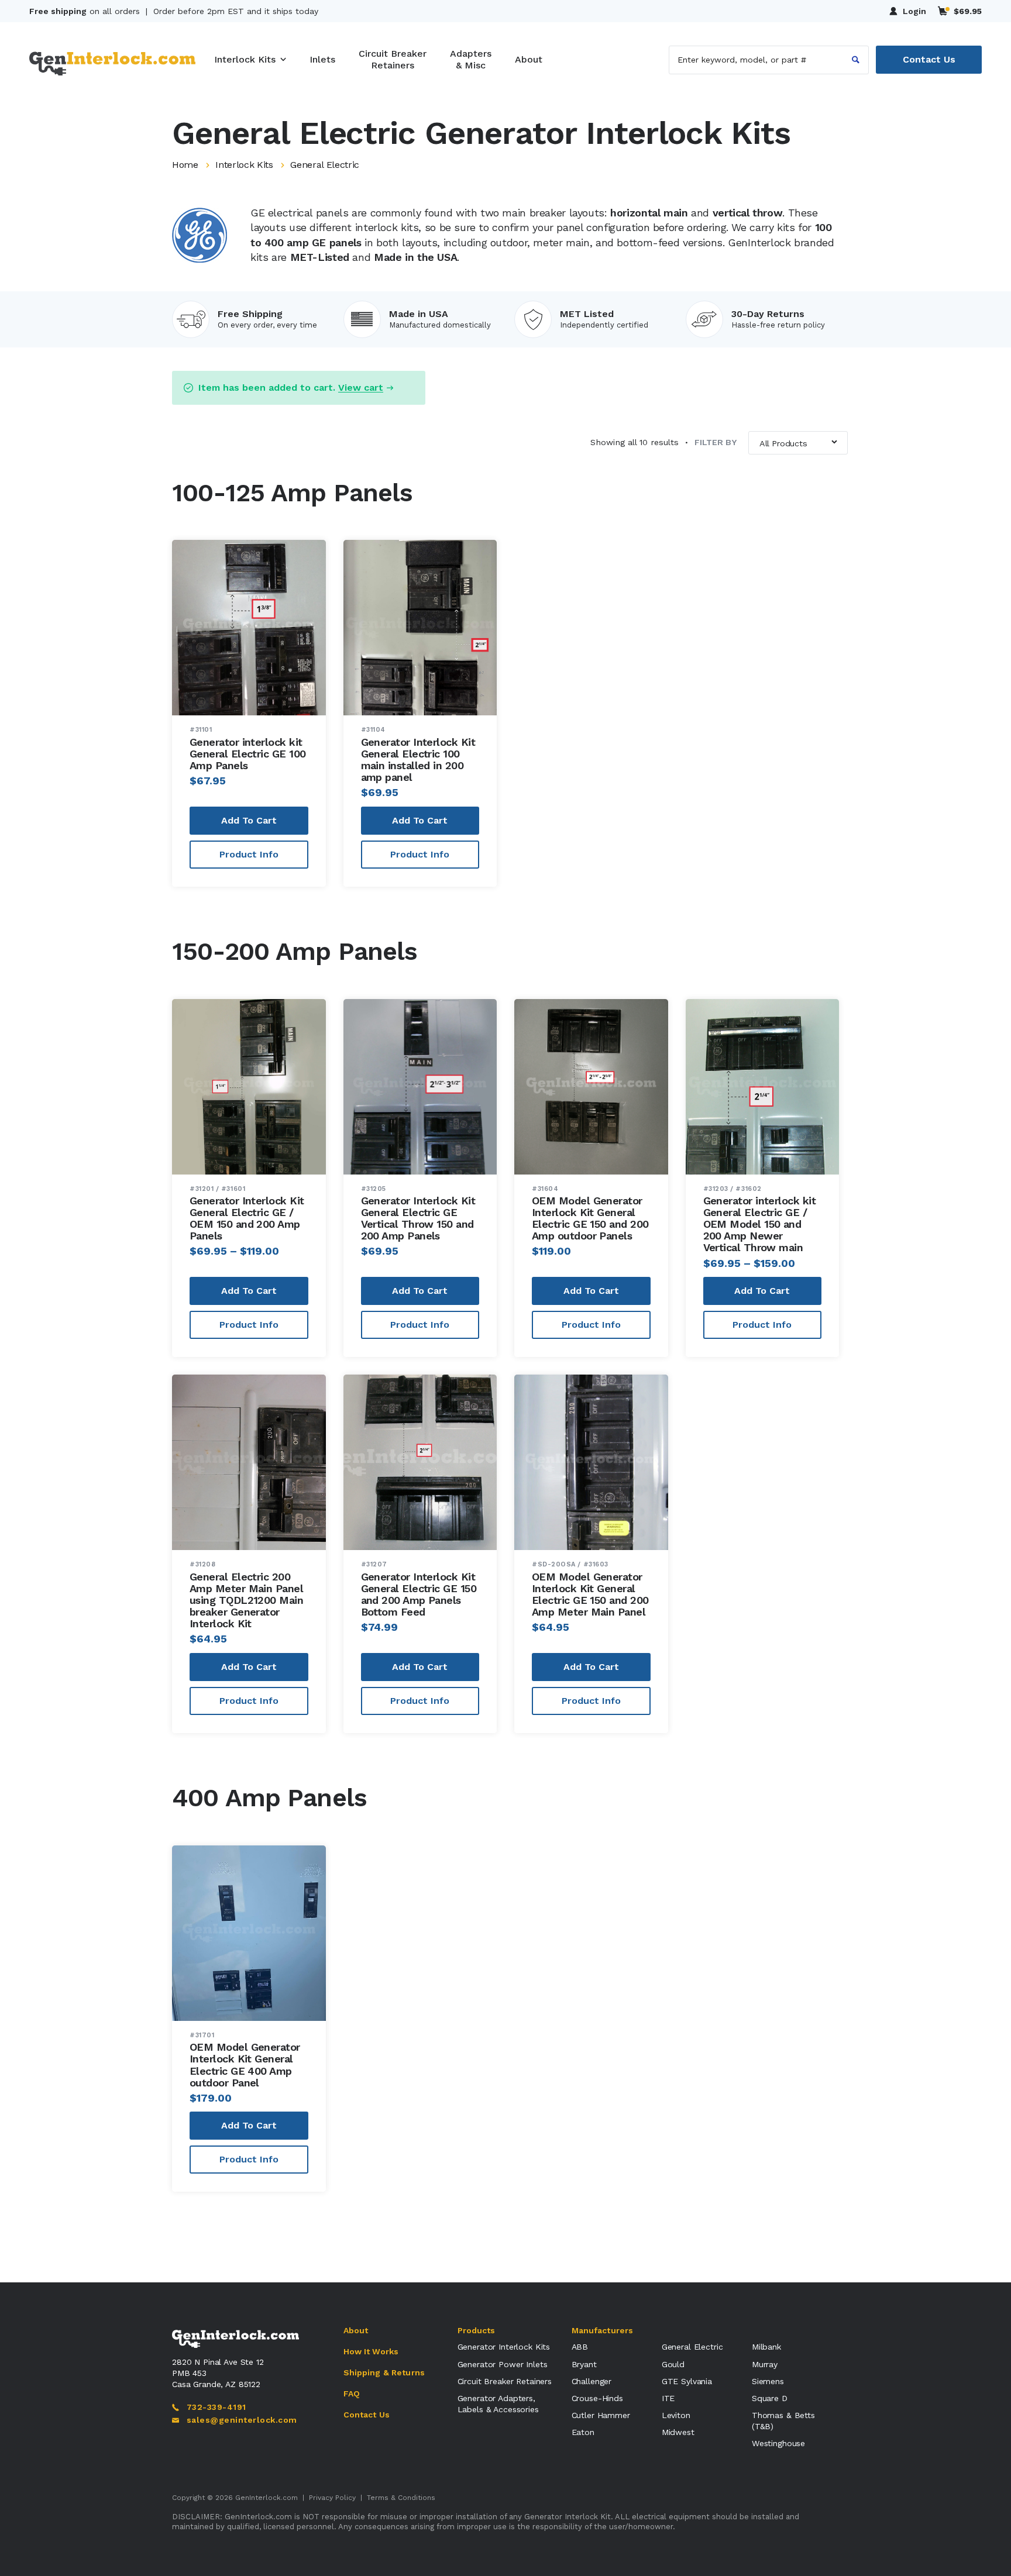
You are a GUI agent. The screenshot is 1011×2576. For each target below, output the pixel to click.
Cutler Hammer (601, 2415)
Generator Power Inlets (503, 2364)
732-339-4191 (216, 2407)
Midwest (678, 2432)
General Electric (692, 2347)
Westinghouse (778, 2443)
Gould (673, 2364)
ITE (668, 2398)
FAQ (352, 2394)
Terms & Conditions (401, 2498)
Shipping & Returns (384, 2372)
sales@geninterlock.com (242, 2420)
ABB (580, 2347)
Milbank (766, 2347)
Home (185, 165)
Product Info (249, 854)
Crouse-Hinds (597, 2398)
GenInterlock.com (266, 2498)
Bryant (584, 2364)
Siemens (768, 2381)
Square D (770, 2398)
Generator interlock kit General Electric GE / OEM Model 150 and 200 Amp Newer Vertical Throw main (760, 1224)
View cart (361, 388)
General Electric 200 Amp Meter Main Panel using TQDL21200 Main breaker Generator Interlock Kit (246, 1600)
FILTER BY (711, 442)
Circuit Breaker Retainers (393, 59)
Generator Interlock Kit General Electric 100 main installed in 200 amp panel (418, 760)
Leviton (676, 2415)
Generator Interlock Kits (504, 2347)
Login (914, 11)
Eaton (583, 2432)
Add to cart (249, 820)
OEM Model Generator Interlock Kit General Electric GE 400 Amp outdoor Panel (245, 2064)
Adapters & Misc (471, 59)
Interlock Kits (245, 59)
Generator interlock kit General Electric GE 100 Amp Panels (248, 754)
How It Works (371, 2351)
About (529, 59)
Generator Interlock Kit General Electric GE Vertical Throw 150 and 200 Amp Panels (418, 1218)
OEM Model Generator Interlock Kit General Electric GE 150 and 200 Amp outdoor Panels (590, 1218)
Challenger (592, 2381)
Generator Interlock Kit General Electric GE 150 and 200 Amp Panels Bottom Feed (419, 1594)
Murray (765, 2364)
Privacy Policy (332, 2498)
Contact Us (929, 59)
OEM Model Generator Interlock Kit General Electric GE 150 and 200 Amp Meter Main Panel (590, 1594)
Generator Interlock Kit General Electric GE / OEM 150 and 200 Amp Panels (247, 1218)
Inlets (322, 59)
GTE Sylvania (687, 2381)
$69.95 (968, 11)
